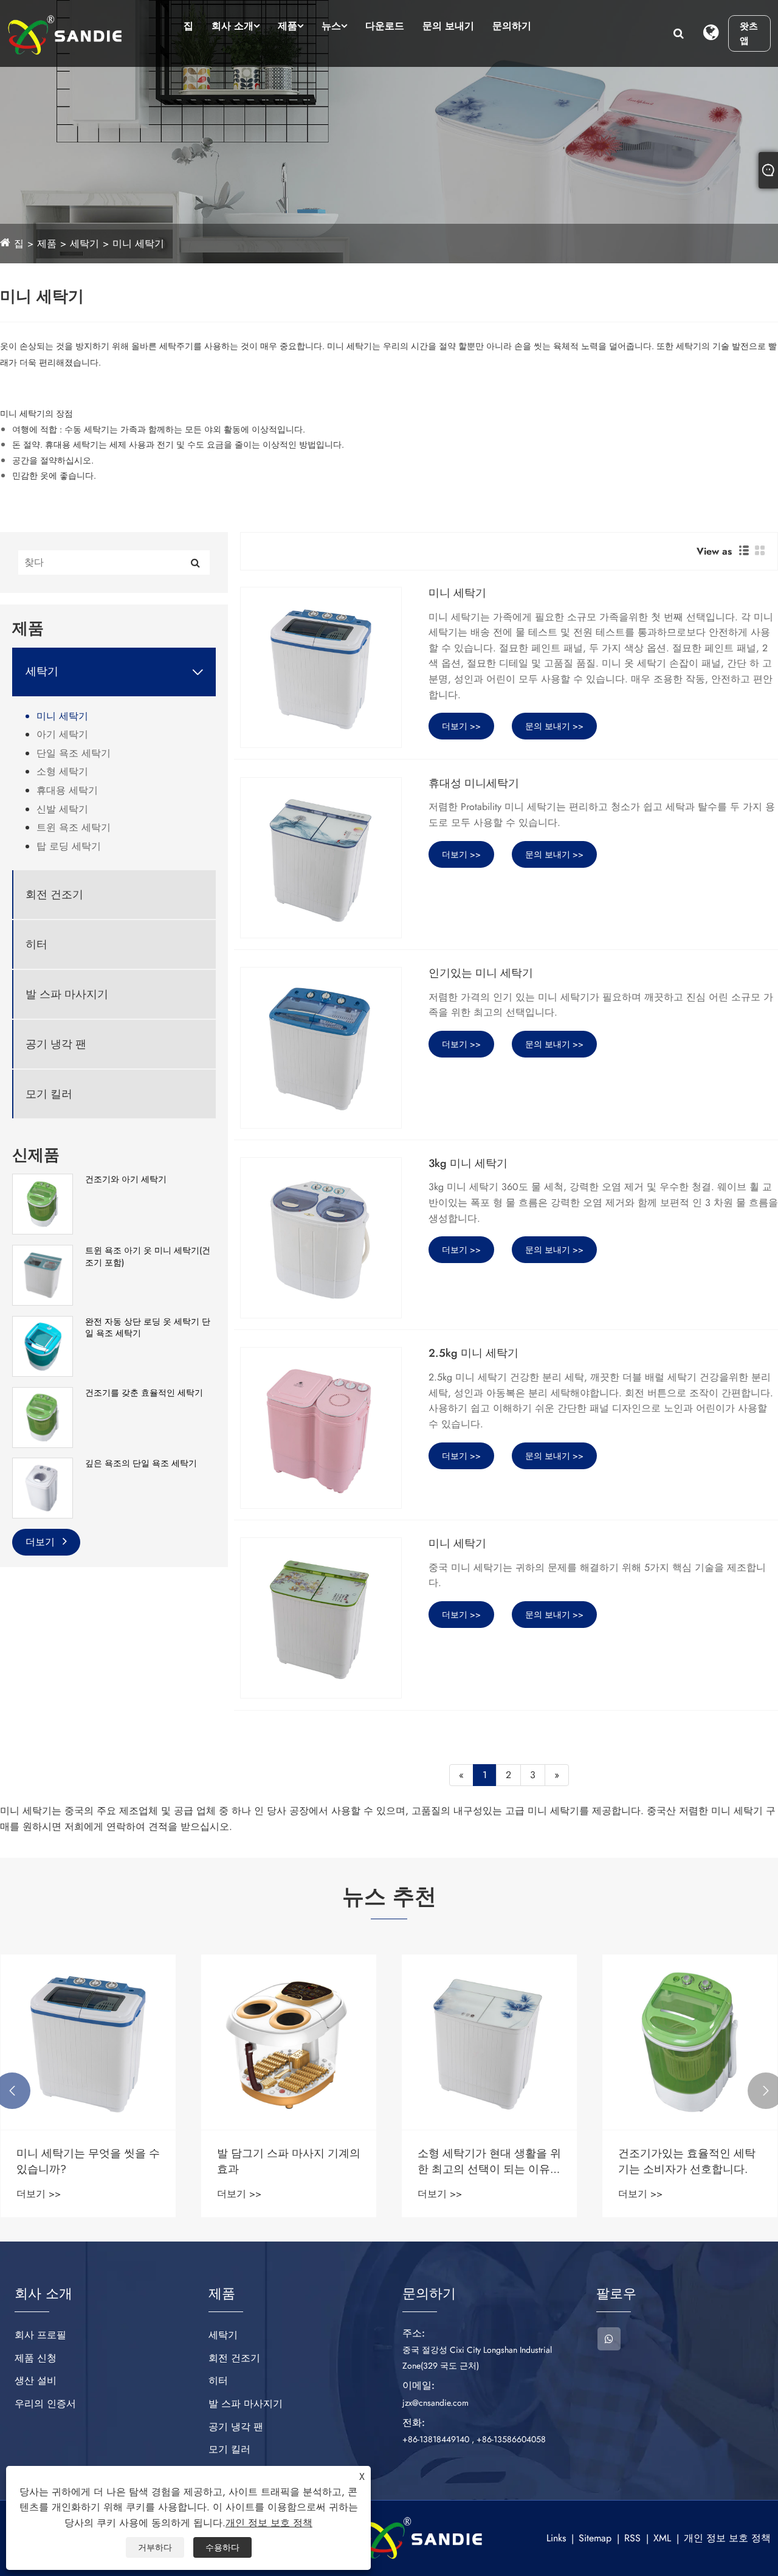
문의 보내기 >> (554, 726)
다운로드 (385, 26)
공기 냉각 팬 (56, 1044)
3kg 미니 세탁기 (468, 1164)
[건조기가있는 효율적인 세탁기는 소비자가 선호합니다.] (690, 2042)
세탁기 (84, 244)
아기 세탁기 (62, 734)
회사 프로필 (40, 2335)
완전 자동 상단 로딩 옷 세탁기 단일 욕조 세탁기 (148, 1328)
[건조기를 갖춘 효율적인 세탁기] (43, 1416)
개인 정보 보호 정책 (727, 2538)
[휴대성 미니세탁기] (321, 858)
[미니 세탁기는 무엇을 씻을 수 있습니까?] (88, 2042)
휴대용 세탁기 (67, 790)
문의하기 (512, 26)
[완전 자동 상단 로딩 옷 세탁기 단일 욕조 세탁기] (43, 1345)
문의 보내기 (448, 26)
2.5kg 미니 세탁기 (473, 1354)
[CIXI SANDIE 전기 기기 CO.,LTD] (65, 35)
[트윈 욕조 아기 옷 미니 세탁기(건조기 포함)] (43, 1274)
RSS (632, 2538)
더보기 (42, 1542)
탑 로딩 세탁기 (69, 846)
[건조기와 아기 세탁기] (43, 1203)
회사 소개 (232, 26)
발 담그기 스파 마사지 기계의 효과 (289, 2161)
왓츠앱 (749, 33)
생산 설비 (36, 2380)
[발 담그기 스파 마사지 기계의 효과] (289, 2042)
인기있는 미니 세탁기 (481, 974)
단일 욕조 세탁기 (74, 753)
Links (556, 2538)
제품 (287, 26)
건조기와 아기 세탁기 (126, 1179)
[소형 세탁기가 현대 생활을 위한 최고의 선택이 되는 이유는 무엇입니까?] (489, 2042)
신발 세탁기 (62, 809)
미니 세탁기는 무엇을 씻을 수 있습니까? (88, 2161)
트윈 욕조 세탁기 (74, 827)
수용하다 (222, 2547)
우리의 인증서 (45, 2404)
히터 (36, 945)
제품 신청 (36, 2358)
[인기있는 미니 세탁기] (321, 1047)
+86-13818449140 (436, 2439)
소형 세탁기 (62, 771)
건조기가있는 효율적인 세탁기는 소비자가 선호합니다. (687, 2161)
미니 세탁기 (138, 244)
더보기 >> (461, 726)
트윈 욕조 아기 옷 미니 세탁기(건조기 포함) (148, 1257)
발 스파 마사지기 (67, 995)
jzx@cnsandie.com (435, 2403)
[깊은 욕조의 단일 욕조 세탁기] (43, 1487)
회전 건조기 (54, 895)
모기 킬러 (49, 1094)
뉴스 (331, 26)
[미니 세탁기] (321, 667)
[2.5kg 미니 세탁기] (321, 1428)
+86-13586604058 (511, 2439)
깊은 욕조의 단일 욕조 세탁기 (141, 1463)
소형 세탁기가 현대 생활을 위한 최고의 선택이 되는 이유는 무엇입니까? (489, 2161)
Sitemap (595, 2538)
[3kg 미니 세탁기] (321, 1238)
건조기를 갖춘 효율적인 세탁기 (144, 1393)
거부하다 (155, 2547)
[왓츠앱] (609, 2339)
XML (662, 2538)
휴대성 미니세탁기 (474, 784)
